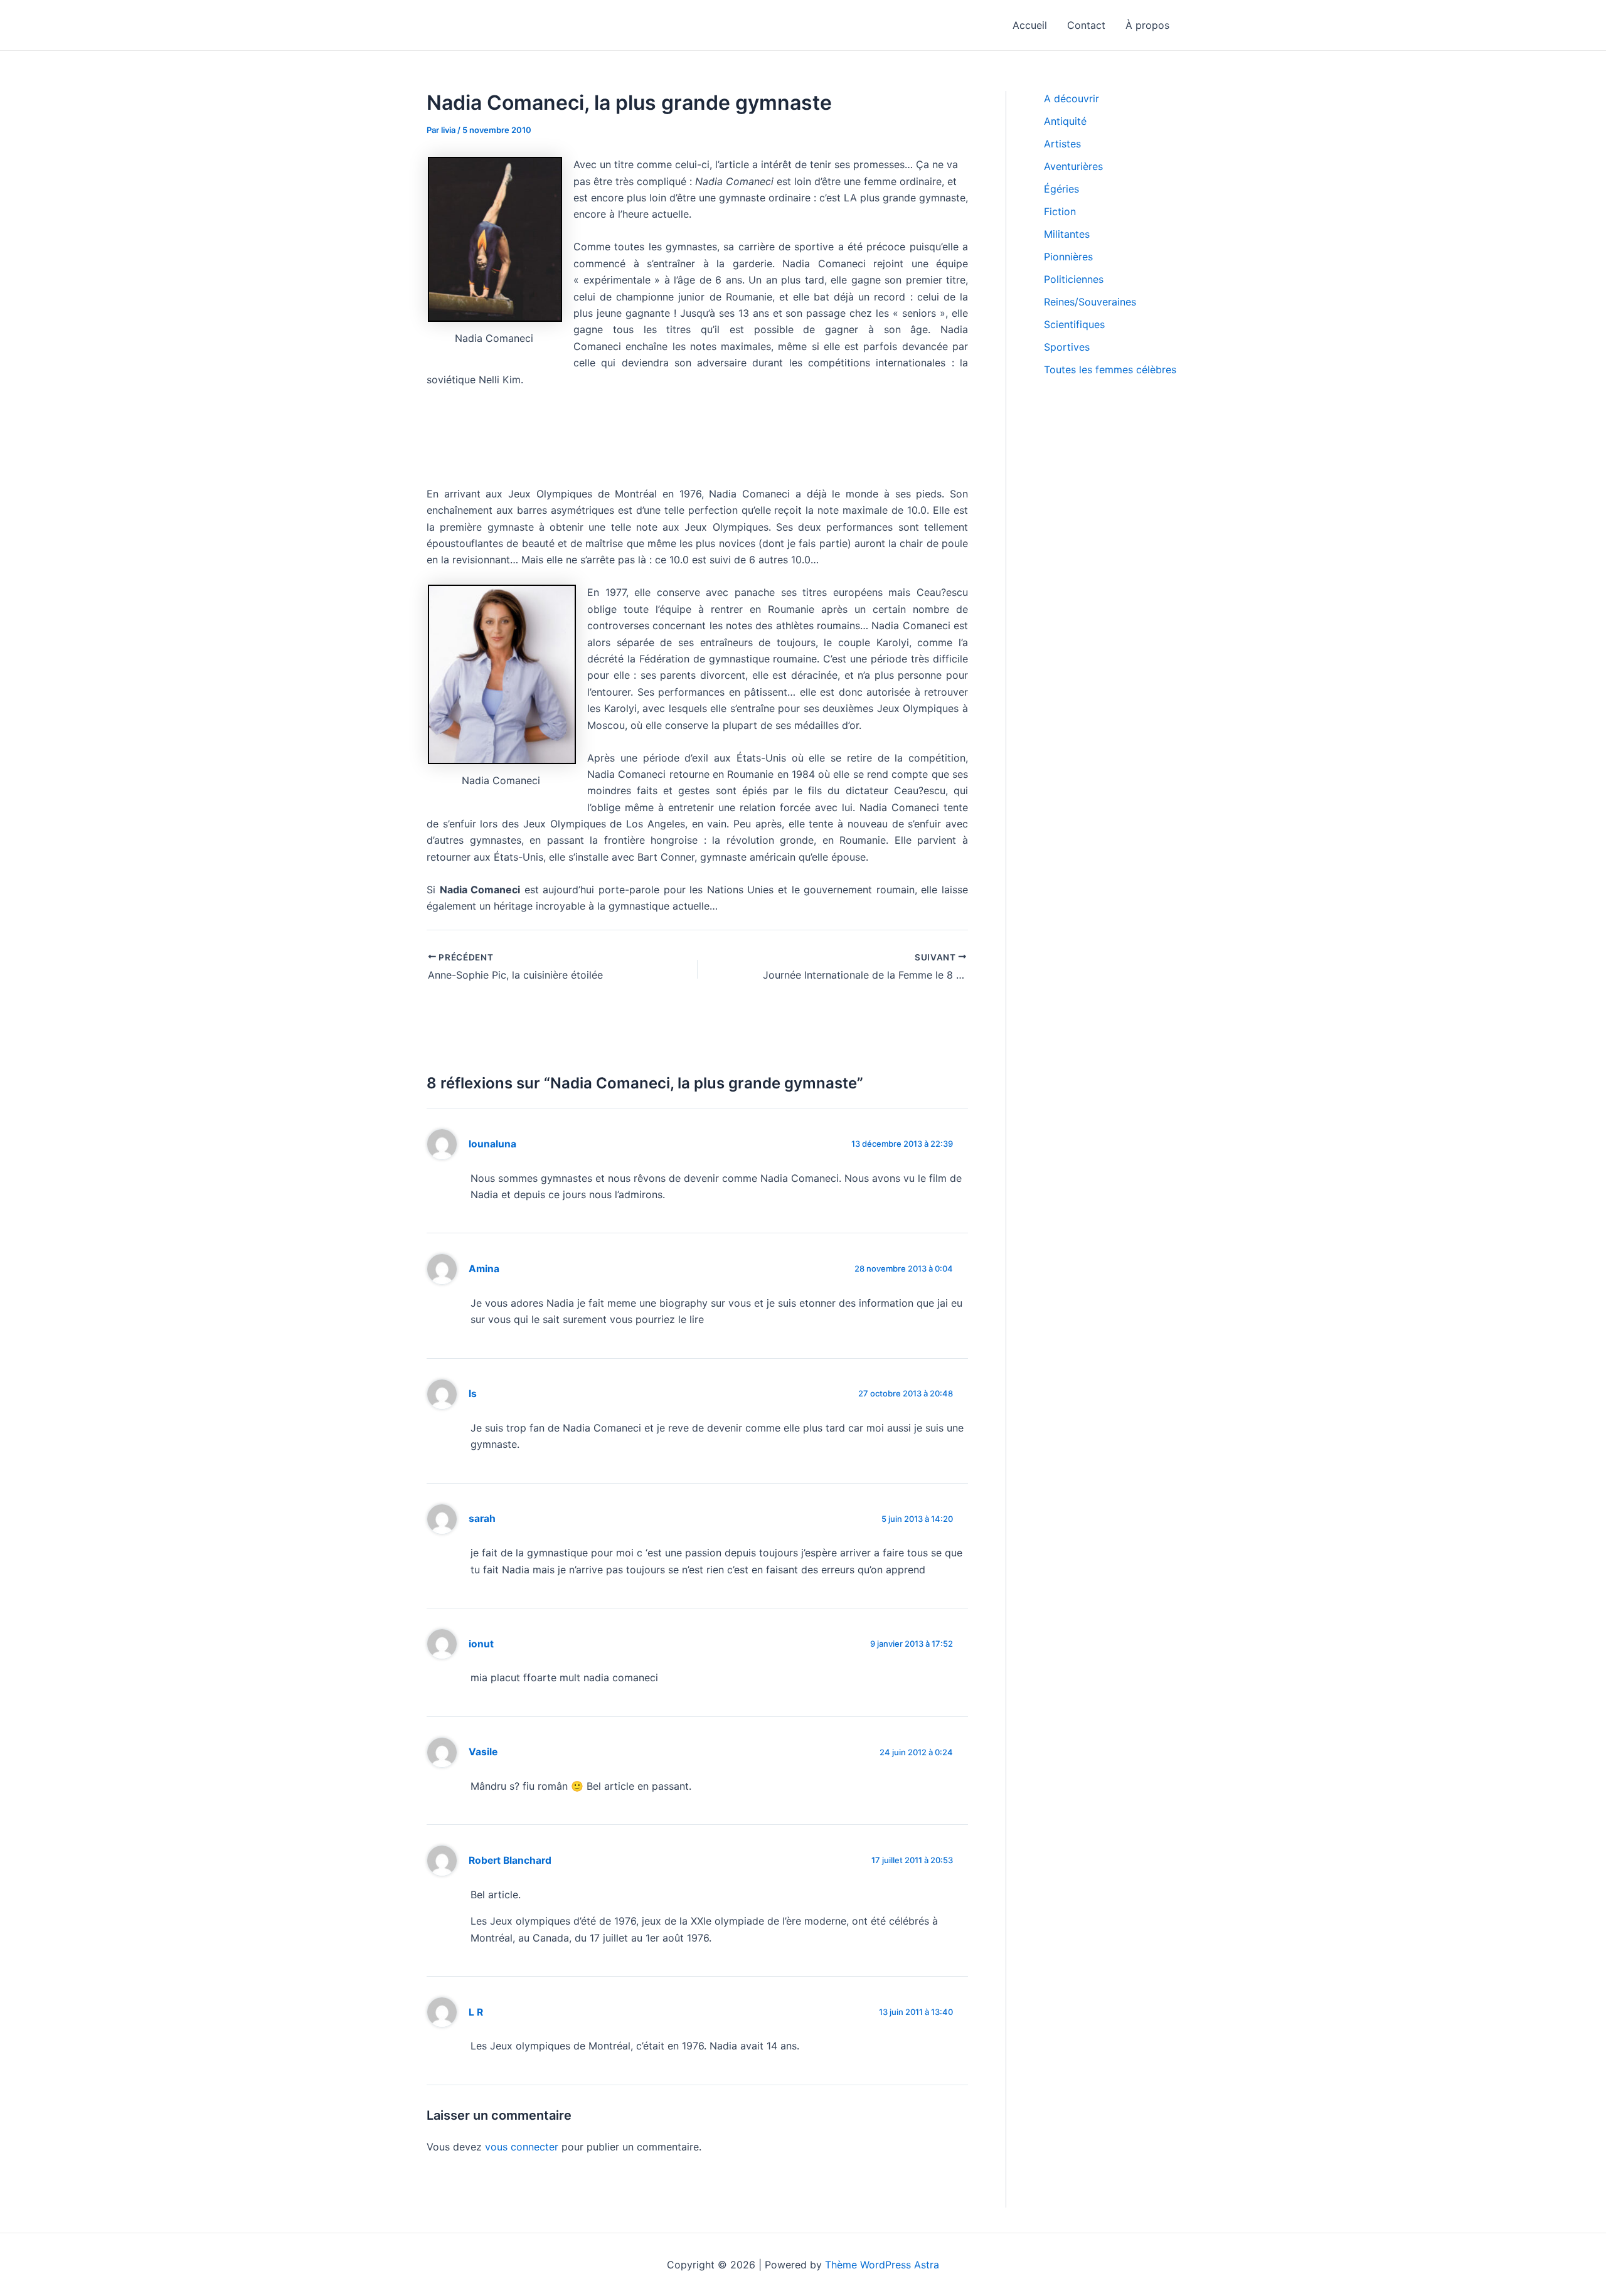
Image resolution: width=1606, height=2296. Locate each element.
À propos (1147, 25)
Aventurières (1073, 166)
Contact (1086, 25)
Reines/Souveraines (1090, 302)
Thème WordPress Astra (882, 2265)
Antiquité (1065, 121)
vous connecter (522, 2147)
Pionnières (1068, 257)
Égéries (1061, 189)
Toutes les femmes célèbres (1110, 369)
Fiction (1060, 211)
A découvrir (1072, 98)
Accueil (1030, 25)
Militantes (1067, 234)
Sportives (1067, 347)
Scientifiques (1074, 324)
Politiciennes (1074, 279)
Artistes (1062, 144)
